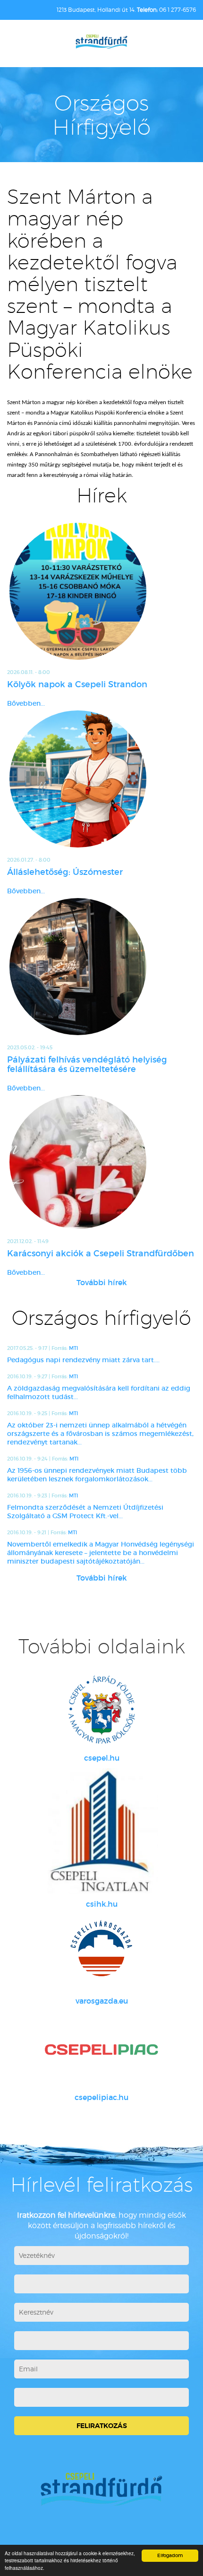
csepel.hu (102, 1758)
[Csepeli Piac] (101, 2049)
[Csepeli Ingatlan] (101, 1831)
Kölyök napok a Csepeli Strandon (77, 684)
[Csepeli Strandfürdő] (101, 42)
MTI (73, 1348)
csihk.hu (102, 1904)
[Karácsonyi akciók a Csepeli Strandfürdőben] (101, 1162)
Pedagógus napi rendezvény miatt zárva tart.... (83, 1360)
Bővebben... (26, 703)
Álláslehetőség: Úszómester (65, 872)
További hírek (102, 1282)
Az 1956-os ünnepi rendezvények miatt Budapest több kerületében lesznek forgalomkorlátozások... (97, 1475)
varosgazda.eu (102, 2001)
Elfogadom (170, 2555)
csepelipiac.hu (101, 2097)
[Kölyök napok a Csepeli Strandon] (101, 591)
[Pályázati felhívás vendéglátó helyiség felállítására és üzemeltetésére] (101, 967)
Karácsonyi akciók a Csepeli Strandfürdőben (101, 1253)
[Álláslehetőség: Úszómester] (101, 779)
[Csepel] (101, 1710)
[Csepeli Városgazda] (101, 1953)
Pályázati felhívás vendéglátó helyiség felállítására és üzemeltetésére (87, 1064)
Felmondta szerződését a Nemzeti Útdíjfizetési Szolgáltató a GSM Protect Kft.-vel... (85, 1512)
